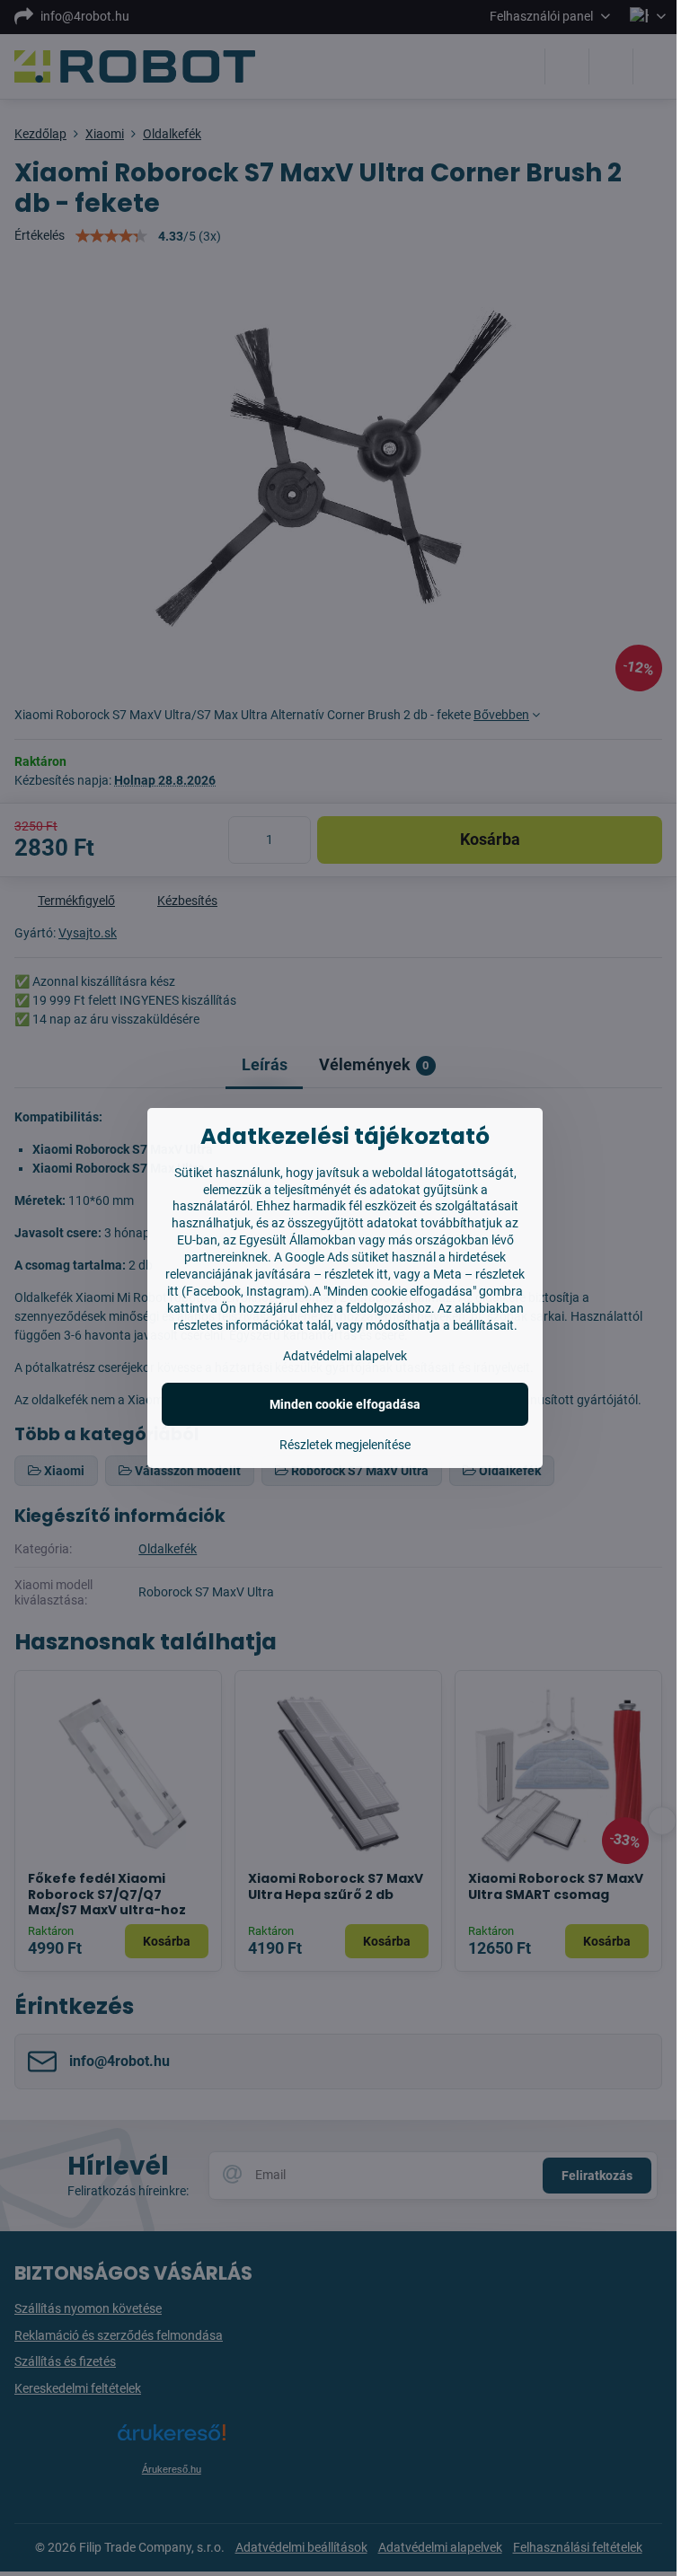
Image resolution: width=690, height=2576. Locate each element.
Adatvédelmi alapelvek (345, 1356)
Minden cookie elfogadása (345, 1404)
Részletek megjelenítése (345, 1445)
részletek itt (356, 1274)
